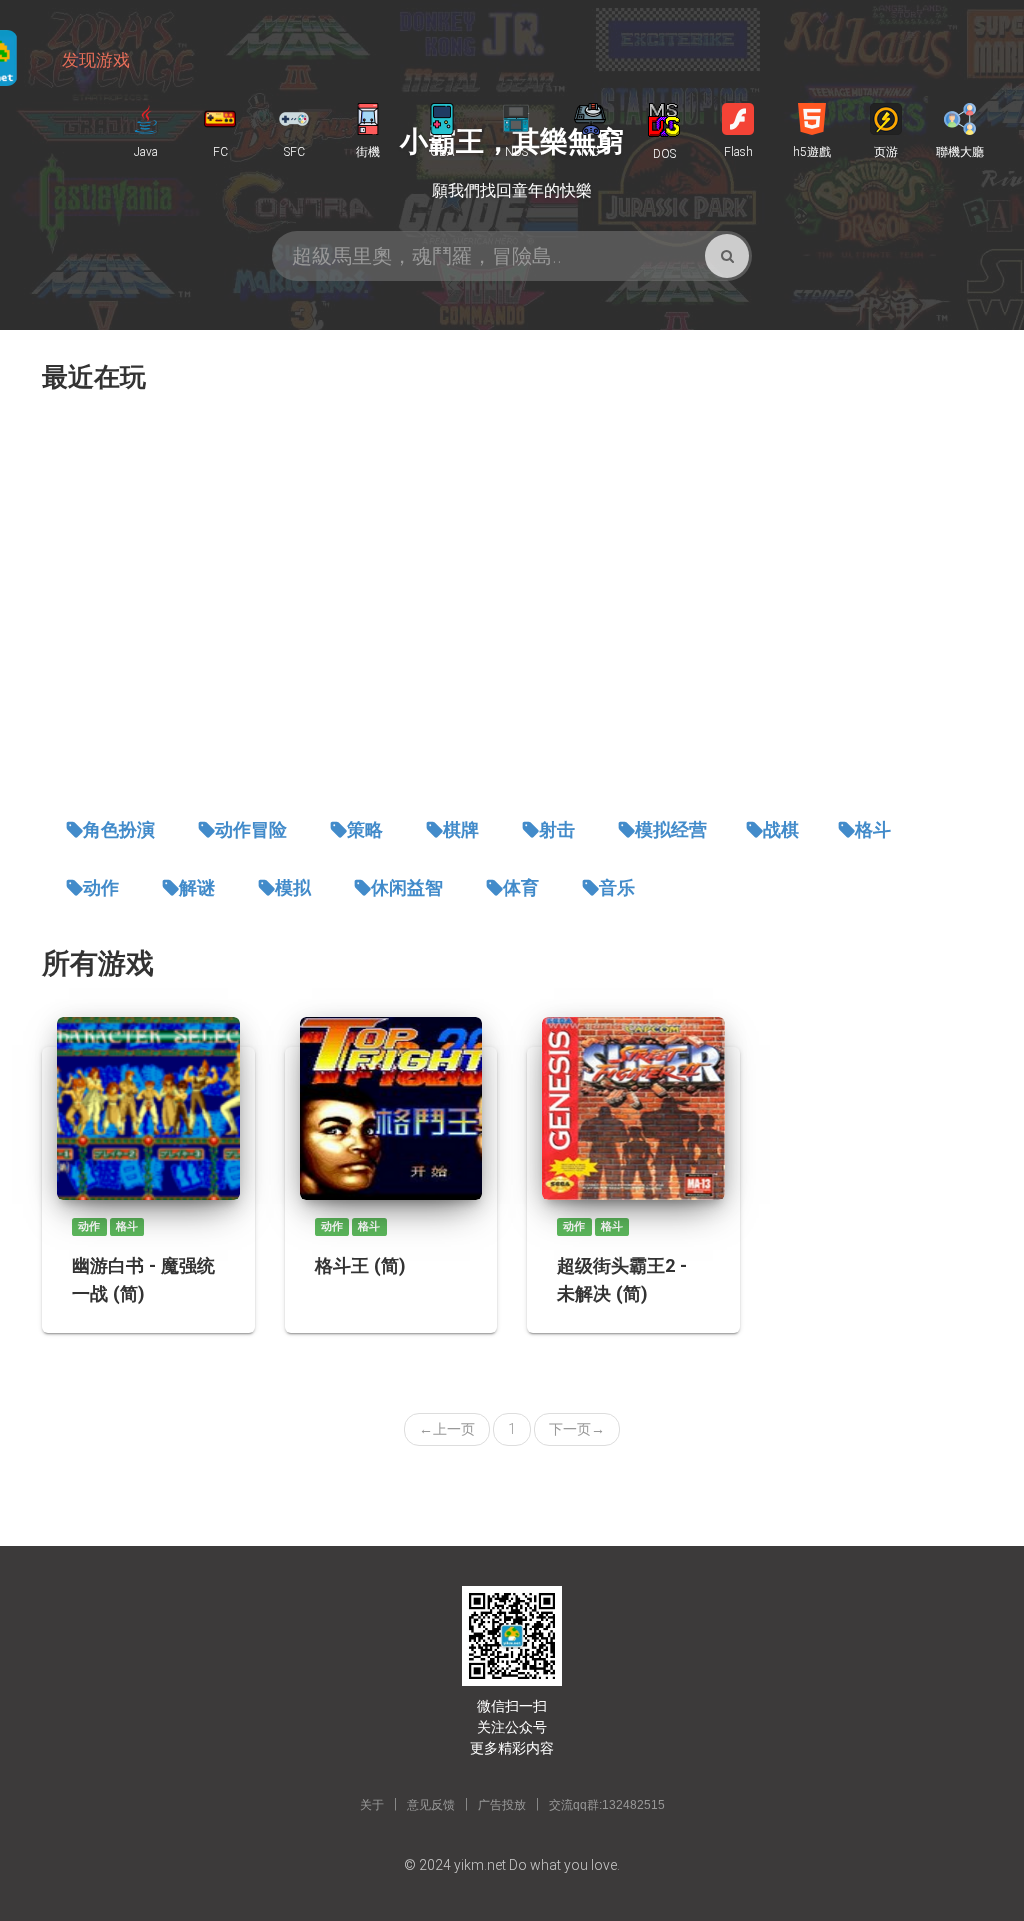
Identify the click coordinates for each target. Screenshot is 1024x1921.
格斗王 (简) (360, 1265)
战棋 (781, 830)
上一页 (447, 1429)
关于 (372, 1805)
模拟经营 (671, 830)
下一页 (577, 1429)
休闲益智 (407, 888)
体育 (521, 888)
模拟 (293, 888)
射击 (557, 830)
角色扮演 (119, 830)
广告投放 (502, 1805)
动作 (101, 888)
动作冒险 (251, 830)
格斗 (873, 830)
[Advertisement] (512, 606)
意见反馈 (431, 1805)
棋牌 (461, 830)
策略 (365, 830)
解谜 (197, 888)
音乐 (617, 888)
